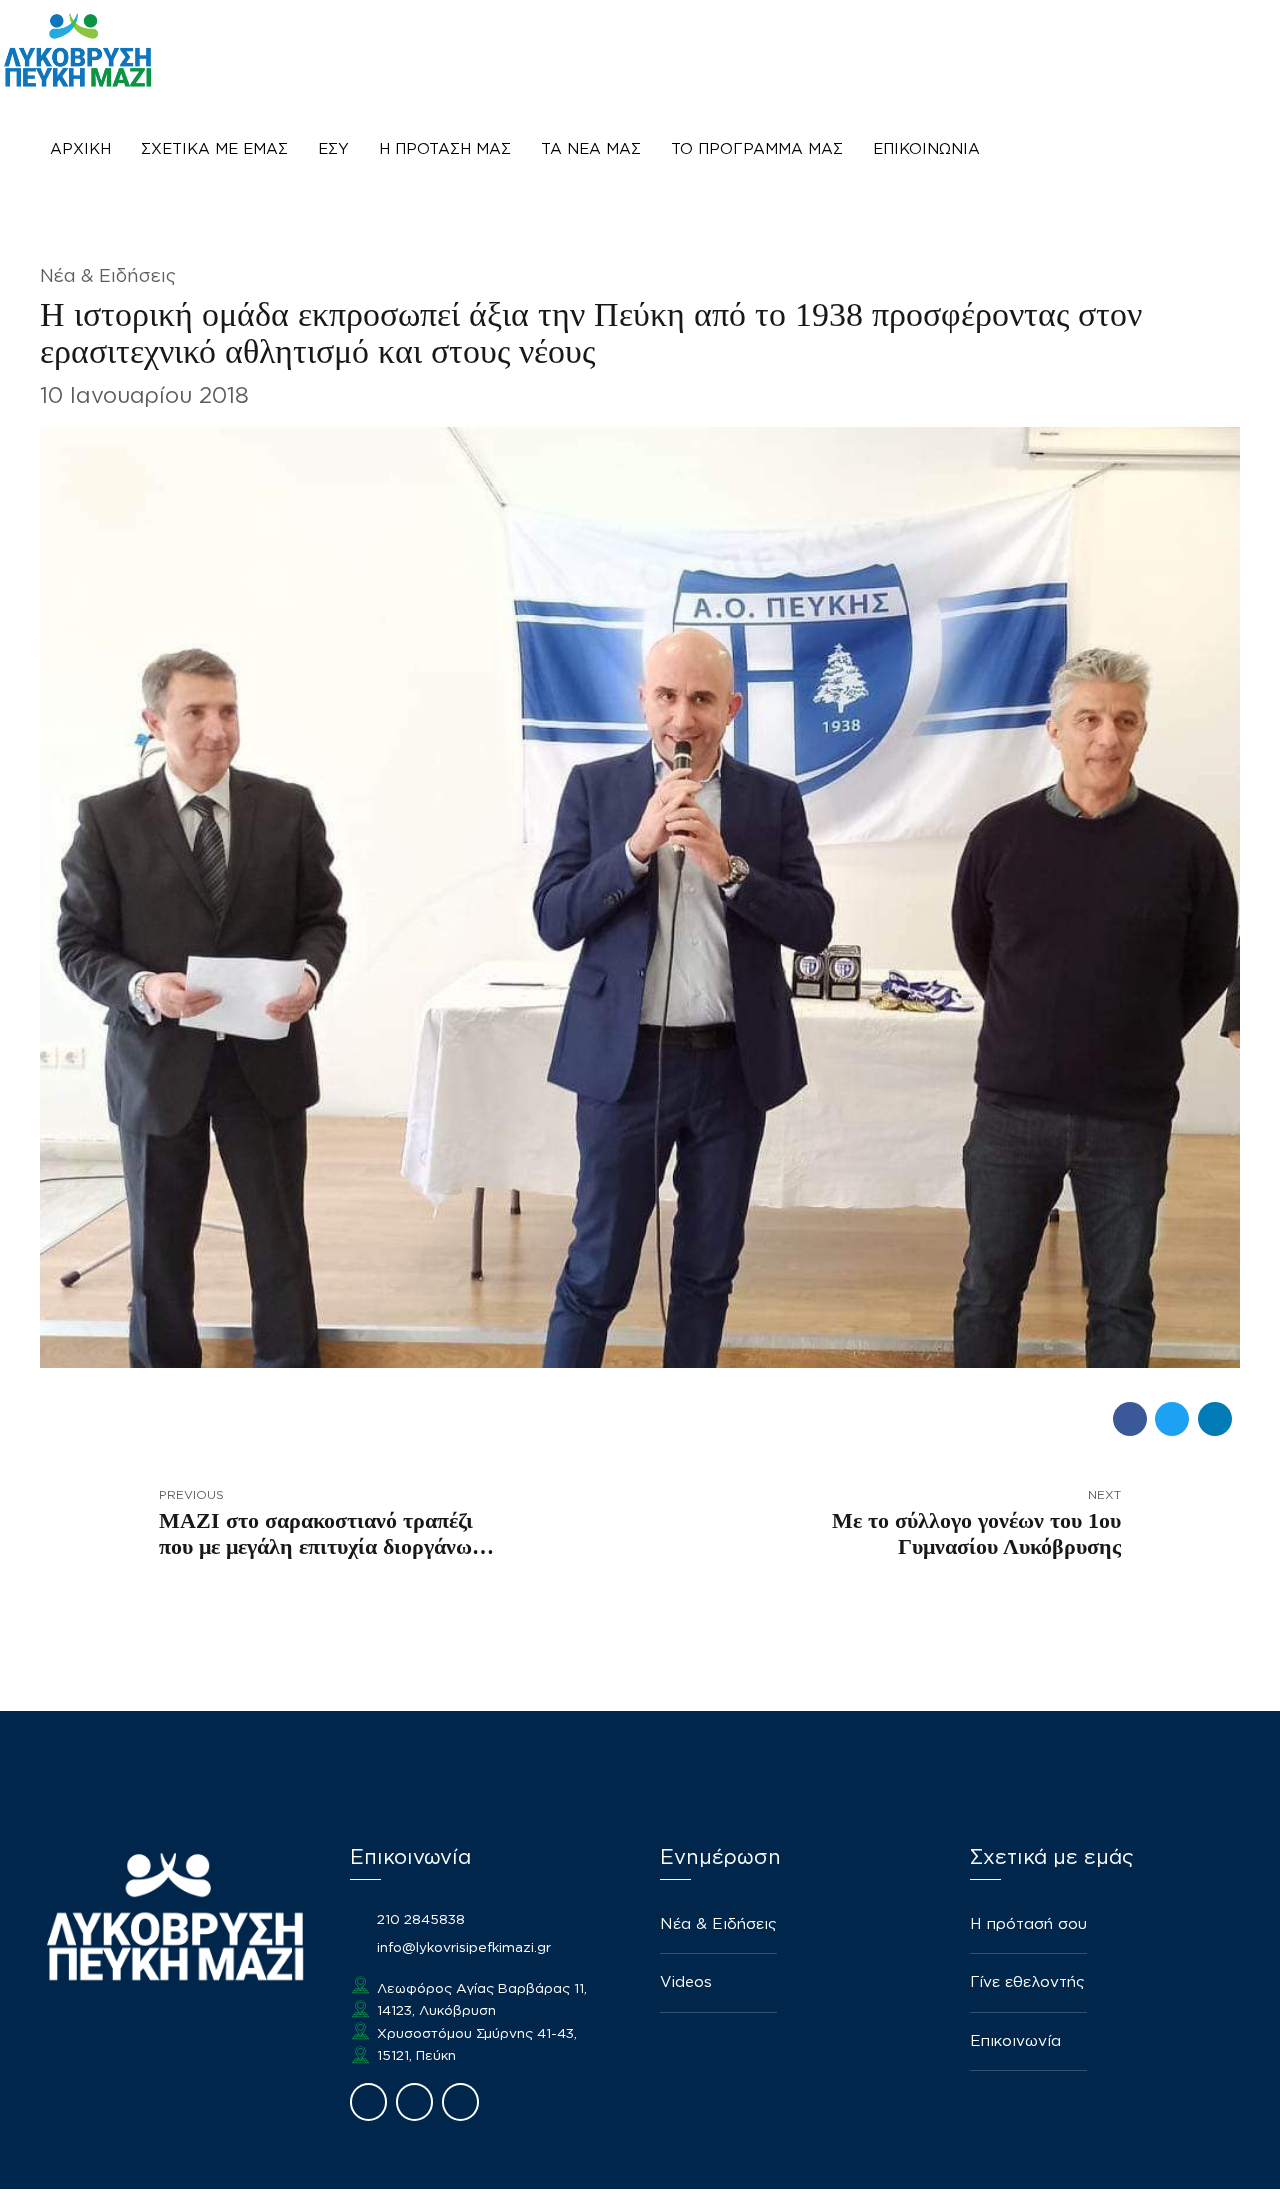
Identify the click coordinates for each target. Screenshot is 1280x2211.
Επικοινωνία (926, 149)
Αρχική (80, 149)
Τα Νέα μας (591, 149)
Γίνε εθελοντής (1027, 1982)
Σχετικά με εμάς (214, 149)
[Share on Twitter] (1172, 1419)
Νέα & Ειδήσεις (108, 277)
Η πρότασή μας (445, 149)
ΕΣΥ (333, 149)
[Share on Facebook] (1130, 1419)
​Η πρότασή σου (1028, 1924)
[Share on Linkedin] (1215, 1419)
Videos (686, 1982)
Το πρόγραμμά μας (757, 149)
